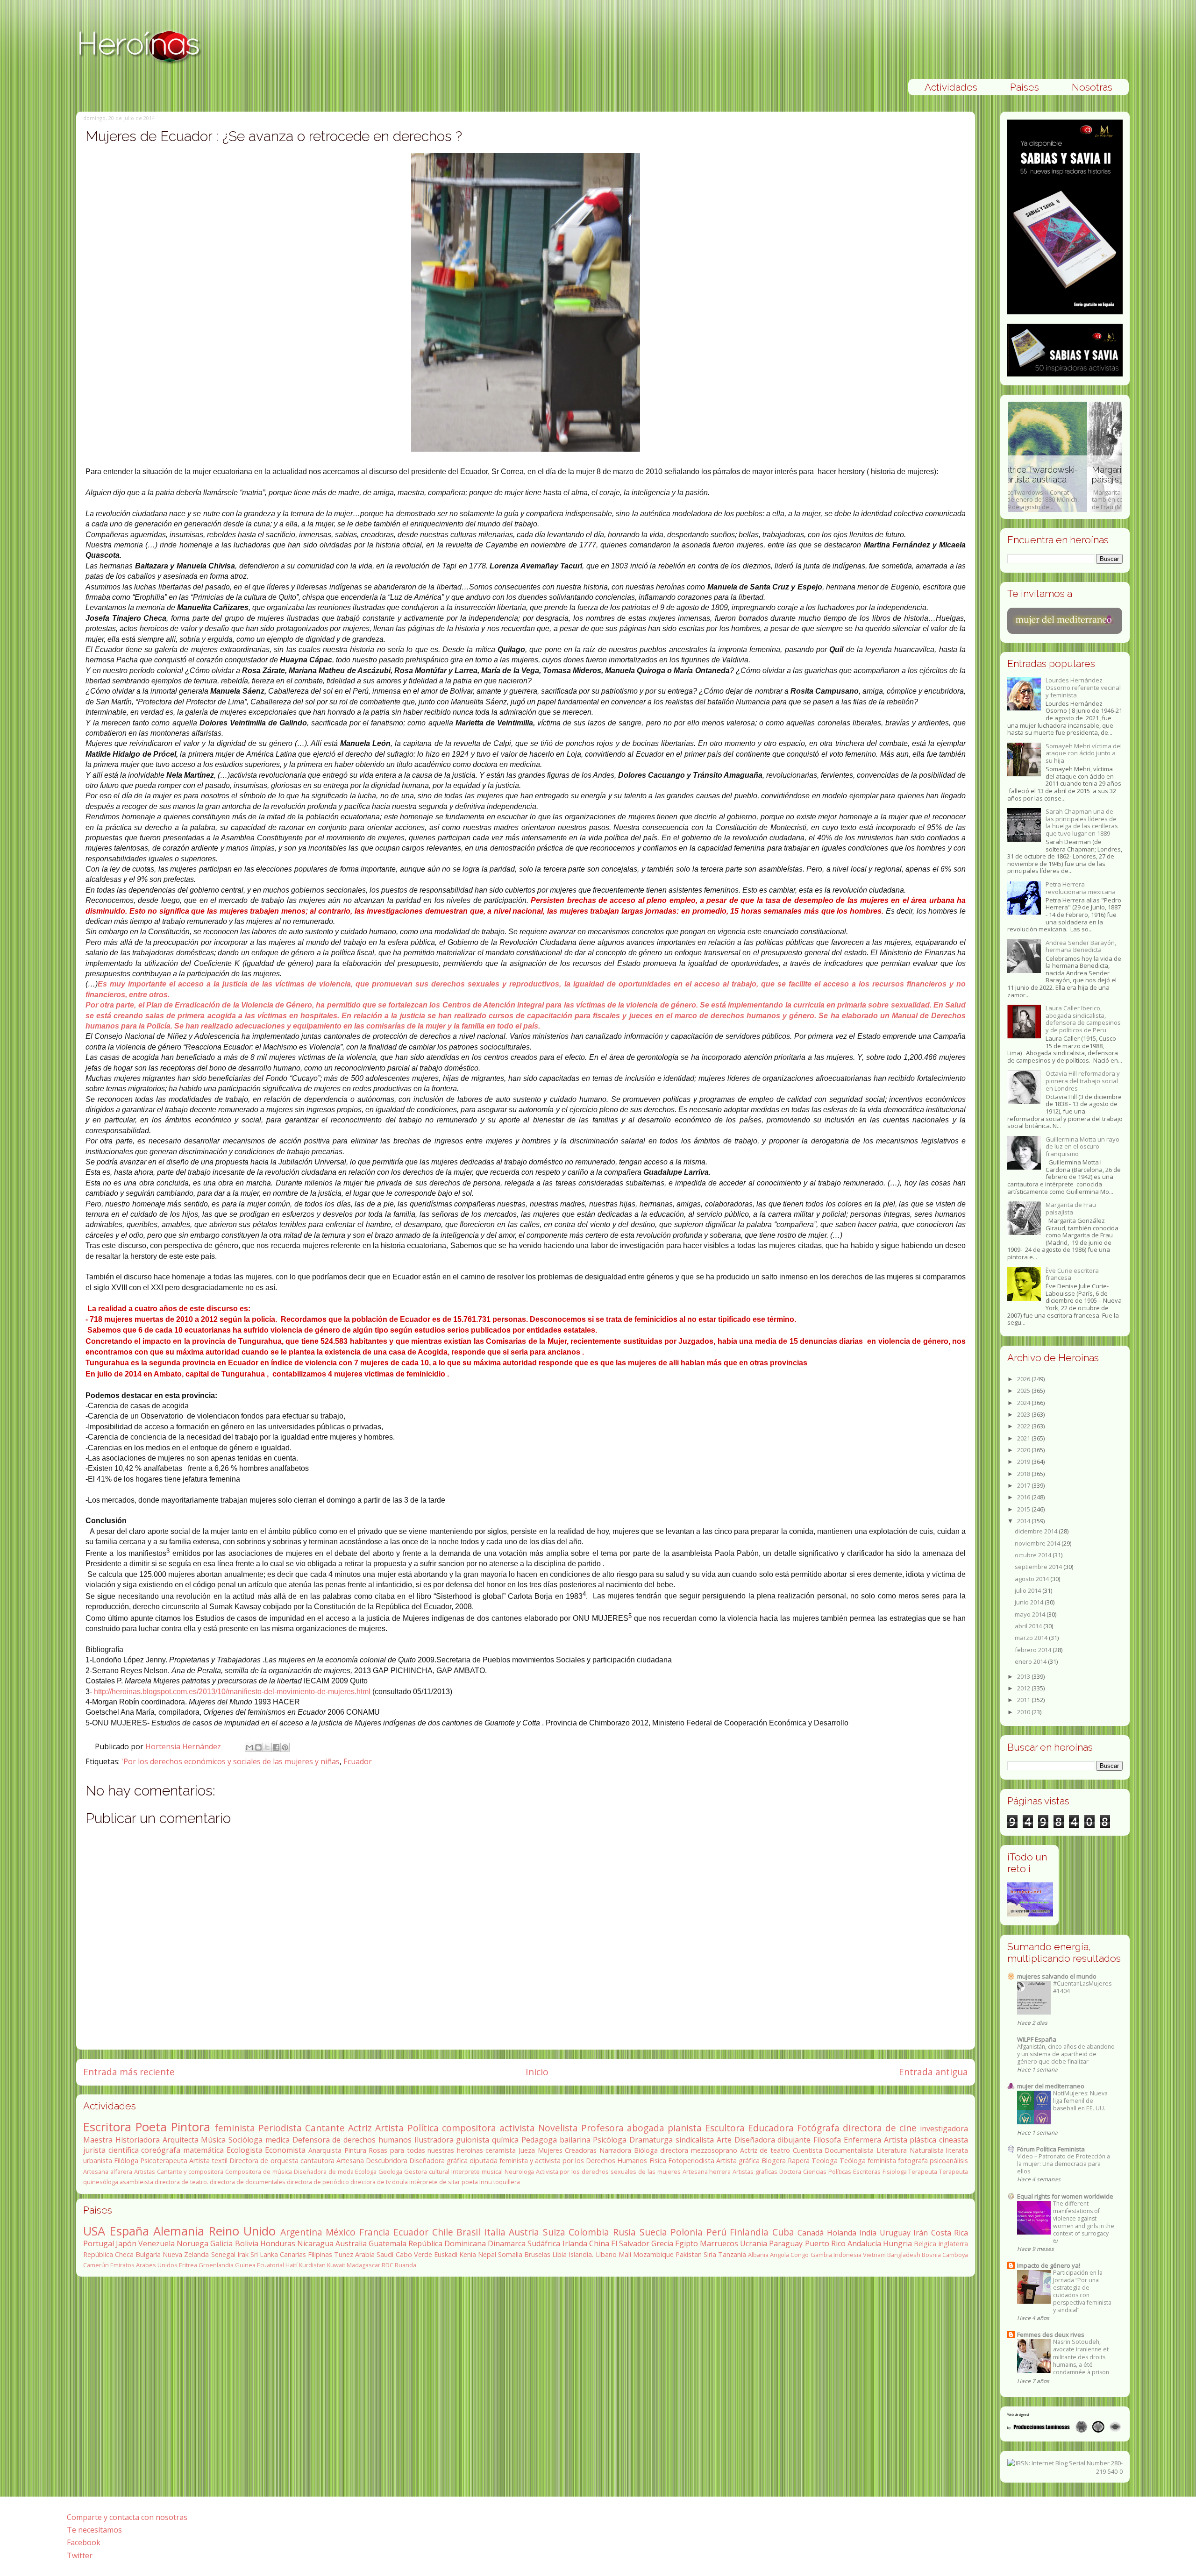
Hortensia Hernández (184, 1746)
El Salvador (630, 2243)
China (599, 2243)
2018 (1024, 1474)
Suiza (554, 2232)
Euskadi (446, 2254)
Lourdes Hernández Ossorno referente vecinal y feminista (1083, 687)
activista (517, 2128)
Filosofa (827, 2140)
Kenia (468, 2254)
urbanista (98, 2161)
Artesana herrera (707, 2172)
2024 (1024, 1403)
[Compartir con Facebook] (276, 1747)
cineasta (954, 2140)
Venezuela (157, 2243)
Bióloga (646, 2150)
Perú (716, 2232)
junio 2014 (1030, 1602)
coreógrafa (161, 2150)
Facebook (84, 2542)
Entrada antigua (933, 2072)
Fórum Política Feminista (1051, 2149)
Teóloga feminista (868, 2161)
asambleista (136, 2182)
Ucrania (754, 2243)
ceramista (501, 2150)
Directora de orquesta (264, 2161)
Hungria (897, 2243)
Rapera (799, 2161)
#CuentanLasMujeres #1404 (1082, 1987)
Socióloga (246, 2140)
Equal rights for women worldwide (1065, 2196)
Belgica (925, 2244)
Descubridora (387, 2161)
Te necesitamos (94, 2530)
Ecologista (245, 2150)
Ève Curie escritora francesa (1072, 1274)
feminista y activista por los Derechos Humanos (573, 2161)
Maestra (98, 2140)
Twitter (80, 2555)
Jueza (527, 2150)
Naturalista (927, 2150)
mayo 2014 (1031, 1614)
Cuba (783, 2232)
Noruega (192, 2243)
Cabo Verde (414, 2254)
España (129, 2231)
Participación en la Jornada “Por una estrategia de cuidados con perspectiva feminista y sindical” (1082, 2291)
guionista (473, 2140)
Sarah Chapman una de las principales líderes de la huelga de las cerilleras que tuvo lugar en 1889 (1082, 822)
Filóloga (126, 2161)
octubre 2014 (1034, 1555)
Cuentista (808, 2150)
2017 (1024, 1485)
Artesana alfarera (108, 2172)
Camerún (96, 2265)
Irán (921, 2233)
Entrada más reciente (129, 2072)
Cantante (325, 2128)
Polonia (687, 2232)
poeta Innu (477, 2182)
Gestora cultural (427, 2172)
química (505, 2140)
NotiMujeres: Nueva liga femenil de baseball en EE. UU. (1080, 2101)
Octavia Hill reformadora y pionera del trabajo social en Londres (1083, 1081)
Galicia (221, 2243)
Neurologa (519, 2172)
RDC (388, 2265)
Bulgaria (148, 2254)
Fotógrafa (818, 2128)
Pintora (191, 2127)
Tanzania (732, 2254)
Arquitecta (181, 2140)
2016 (1024, 1497)
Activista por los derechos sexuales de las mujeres (608, 2172)
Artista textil (208, 2161)
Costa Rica (950, 2233)
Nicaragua (315, 2243)
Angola (780, 2255)
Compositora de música (259, 2172)
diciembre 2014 (1037, 1531)
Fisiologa (895, 2172)
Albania (758, 2255)
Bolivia (247, 2243)
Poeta (151, 2127)
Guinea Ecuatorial (260, 2265)
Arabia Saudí (374, 2254)
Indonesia (847, 2255)
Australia (351, 2243)
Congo (800, 2255)
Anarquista (325, 2150)
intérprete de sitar (435, 2182)
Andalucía (864, 2243)
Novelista (558, 2128)
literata (957, 2150)
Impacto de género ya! (1049, 2265)
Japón (126, 2243)
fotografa (913, 2161)
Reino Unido (242, 2231)
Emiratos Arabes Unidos (144, 2265)
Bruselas (537, 2254)
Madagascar (363, 2265)
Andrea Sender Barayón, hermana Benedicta (1081, 946)
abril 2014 (1029, 1626)
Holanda (842, 2233)
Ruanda (406, 2265)
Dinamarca (507, 2243)
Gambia (821, 2255)
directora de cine (880, 2128)
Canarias (293, 2254)
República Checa (108, 2254)
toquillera (507, 2182)
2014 (1024, 1521)
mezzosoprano (714, 2150)
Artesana (350, 2161)
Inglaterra (953, 2244)
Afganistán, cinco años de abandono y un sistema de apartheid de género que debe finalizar (1066, 2054)
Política (423, 2128)
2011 (1024, 1700)
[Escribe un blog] (258, 1747)
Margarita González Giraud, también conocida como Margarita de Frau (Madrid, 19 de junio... (1061, 488)
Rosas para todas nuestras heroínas (426, 2150)
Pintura (355, 2150)
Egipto (687, 2243)
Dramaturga (651, 2140)
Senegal (223, 2254)
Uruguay (895, 2233)
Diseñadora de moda (324, 2172)
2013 (1024, 1676)
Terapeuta (923, 2172)
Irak (243, 2254)
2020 (1024, 1450)
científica (124, 2150)
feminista (235, 2128)
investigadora (944, 2129)
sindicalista (695, 2140)
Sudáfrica (544, 2243)
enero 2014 (1031, 1661)
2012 (1024, 1688)
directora (674, 2150)
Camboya (955, 2255)
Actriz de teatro (765, 2150)
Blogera (774, 2161)
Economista (285, 2150)
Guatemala (388, 2243)
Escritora (107, 2127)
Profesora (602, 2128)
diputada (484, 2161)
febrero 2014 (1034, 1650)
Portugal (99, 2243)
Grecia (662, 2243)
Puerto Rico (825, 2243)
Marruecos (719, 2243)
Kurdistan (312, 2265)
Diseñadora (755, 2140)
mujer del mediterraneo (1051, 2086)
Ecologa (366, 2172)
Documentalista (849, 2150)
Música (213, 2140)
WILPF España (1037, 2039)
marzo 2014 (1032, 1638)
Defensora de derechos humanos (352, 2140)
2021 (1024, 1438)
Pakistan (689, 2254)
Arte (724, 2140)
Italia (495, 2232)
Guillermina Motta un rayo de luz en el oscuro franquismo (1082, 1146)
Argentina (301, 2232)
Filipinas (320, 2254)
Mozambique (653, 2254)
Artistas (145, 2172)
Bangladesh (904, 2255)
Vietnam (874, 2255)
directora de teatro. (182, 2182)
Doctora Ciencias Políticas (815, 2172)
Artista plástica (910, 2140)
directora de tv (370, 2182)
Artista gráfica (738, 2161)
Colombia (589, 2232)
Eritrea (188, 2265)
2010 (1024, 1712)
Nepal (487, 2254)
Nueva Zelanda (186, 2254)
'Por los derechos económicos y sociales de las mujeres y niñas (231, 1761)
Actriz (360, 2128)
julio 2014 (1029, 1590)
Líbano (606, 2254)
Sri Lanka (264, 2254)
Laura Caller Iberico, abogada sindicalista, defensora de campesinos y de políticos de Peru (1083, 1019)
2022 (1024, 1426)
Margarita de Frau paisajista (1071, 1208)
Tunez (344, 2254)
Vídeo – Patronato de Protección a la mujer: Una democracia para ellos (1064, 2164)
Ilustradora (434, 2140)
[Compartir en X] (267, 1747)
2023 (1024, 1414)
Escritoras (867, 2172)
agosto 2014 (1032, 1579)
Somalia (510, 2254)
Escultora (725, 2128)
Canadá (811, 2233)
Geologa (390, 2172)
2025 (1024, 1391)
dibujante (794, 2140)
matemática (203, 2150)
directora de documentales (248, 2182)
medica (278, 2140)
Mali (625, 2254)
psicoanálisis (949, 2161)
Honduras (278, 2243)
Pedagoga (539, 2140)
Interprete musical (477, 2172)
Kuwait (336, 2265)
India (868, 2233)
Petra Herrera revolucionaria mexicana (1081, 888)
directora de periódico (318, 2182)
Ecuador (358, 1761)
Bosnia (931, 2255)
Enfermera (862, 2140)
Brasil (468, 2232)
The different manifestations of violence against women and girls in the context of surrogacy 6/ (1084, 2222)
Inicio (537, 2072)
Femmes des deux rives (1051, 2335)
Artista (389, 2128)
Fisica (658, 2161)
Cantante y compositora (190, 2172)
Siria (710, 2254)
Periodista (280, 2128)
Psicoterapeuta (164, 2161)
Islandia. (581, 2254)
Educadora (771, 2128)
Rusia (624, 2232)
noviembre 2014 (1038, 1543)
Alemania (179, 2231)
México (341, 2232)
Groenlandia (216, 2265)
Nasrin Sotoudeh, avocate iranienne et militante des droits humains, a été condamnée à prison (1081, 2357)
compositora (469, 2128)
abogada (646, 2128)
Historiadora (138, 2140)
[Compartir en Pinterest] (285, 1747)
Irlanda (575, 2243)
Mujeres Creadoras (567, 2150)
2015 (1024, 1509)
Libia (559, 2254)
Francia (375, 2232)
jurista (94, 2150)
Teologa (825, 2161)
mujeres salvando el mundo (1057, 1976)
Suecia (653, 2232)
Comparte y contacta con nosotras (127, 2517)
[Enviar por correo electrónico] (249, 1747)
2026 (1024, 1379)
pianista (685, 2128)
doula (400, 2182)
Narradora (615, 2150)
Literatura (892, 2150)
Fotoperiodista (691, 2161)
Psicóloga (610, 2140)
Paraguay (786, 2243)
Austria (524, 2232)
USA (94, 2231)
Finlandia (749, 2232)
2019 (1024, 1462)
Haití (292, 2265)
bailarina (575, 2140)
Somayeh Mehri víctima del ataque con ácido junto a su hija (1084, 753)
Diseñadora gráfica (438, 2161)
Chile (443, 2232)
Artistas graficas (755, 2172)
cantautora (317, 2161)
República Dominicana (447, 2243)
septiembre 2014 (1039, 1567)
